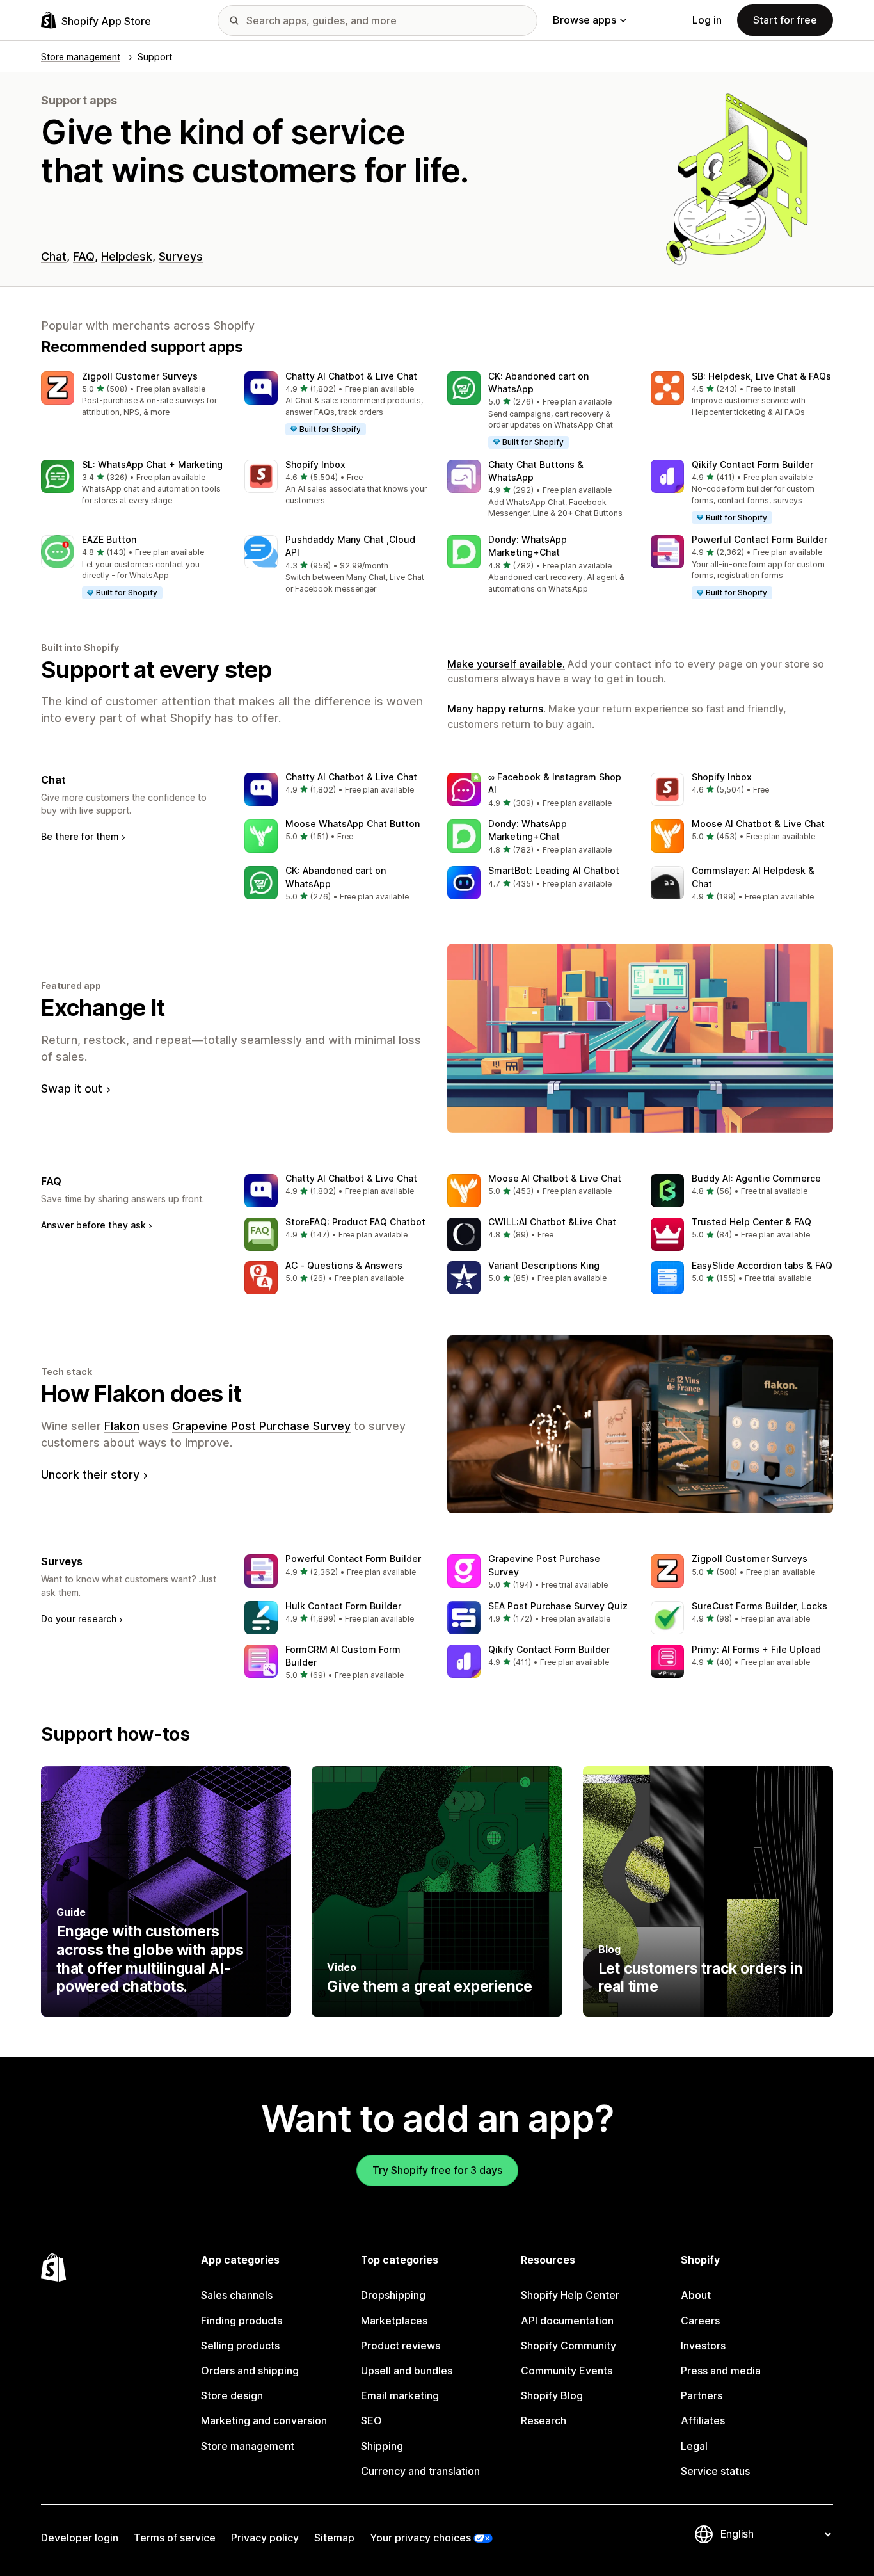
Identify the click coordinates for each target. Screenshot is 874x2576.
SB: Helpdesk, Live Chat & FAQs (761, 376)
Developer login (80, 2538)
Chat (54, 256)
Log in (707, 20)
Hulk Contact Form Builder (343, 1606)
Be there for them (80, 836)
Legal (694, 2446)
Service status (715, 2471)
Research (544, 2420)
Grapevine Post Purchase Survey (261, 1426)
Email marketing (400, 2395)
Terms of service (175, 2538)
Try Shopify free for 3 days (437, 2170)
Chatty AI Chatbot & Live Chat (351, 376)
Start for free (785, 20)
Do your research (79, 1619)
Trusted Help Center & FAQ (751, 1222)
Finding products (242, 2321)
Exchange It (103, 1008)
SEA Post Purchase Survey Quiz (558, 1606)
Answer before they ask (93, 1225)
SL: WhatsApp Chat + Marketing (152, 464)
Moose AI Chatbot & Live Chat (758, 824)
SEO (371, 2420)
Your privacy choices (420, 2538)
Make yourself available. (506, 664)
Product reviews (401, 2346)
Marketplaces (394, 2321)
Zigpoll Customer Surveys (140, 376)
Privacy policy (265, 2538)
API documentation (567, 2321)
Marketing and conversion (264, 2420)
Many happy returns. (497, 709)
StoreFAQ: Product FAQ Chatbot (355, 1222)
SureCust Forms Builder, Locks (759, 1606)
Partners (702, 2395)
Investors (703, 2346)
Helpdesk (127, 256)
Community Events (567, 2371)
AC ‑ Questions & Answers (344, 1265)
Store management (248, 2446)
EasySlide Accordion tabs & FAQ (762, 1265)
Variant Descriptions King (544, 1265)
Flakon (122, 1426)
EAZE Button (109, 539)
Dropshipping (393, 2295)
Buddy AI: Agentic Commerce (756, 1178)
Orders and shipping (250, 2371)
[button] (132, 395)
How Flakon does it (141, 1394)
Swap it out (72, 1089)
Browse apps (584, 20)
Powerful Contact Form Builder (759, 539)
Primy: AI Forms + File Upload (756, 1649)
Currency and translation (420, 2471)
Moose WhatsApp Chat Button (353, 824)
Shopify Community (568, 2346)
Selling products (240, 2346)
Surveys (181, 256)
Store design (232, 2395)
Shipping (382, 2446)
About (696, 2295)
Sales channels (237, 2295)
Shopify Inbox (315, 464)
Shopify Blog (552, 2395)
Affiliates (703, 2420)
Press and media (721, 2371)
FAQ (84, 256)
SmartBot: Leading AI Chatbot (554, 870)
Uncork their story (90, 1475)
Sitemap (334, 2538)
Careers (700, 2321)
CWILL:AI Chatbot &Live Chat (552, 1222)
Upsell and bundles (407, 2371)
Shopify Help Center (570, 2295)
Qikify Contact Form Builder (752, 464)
